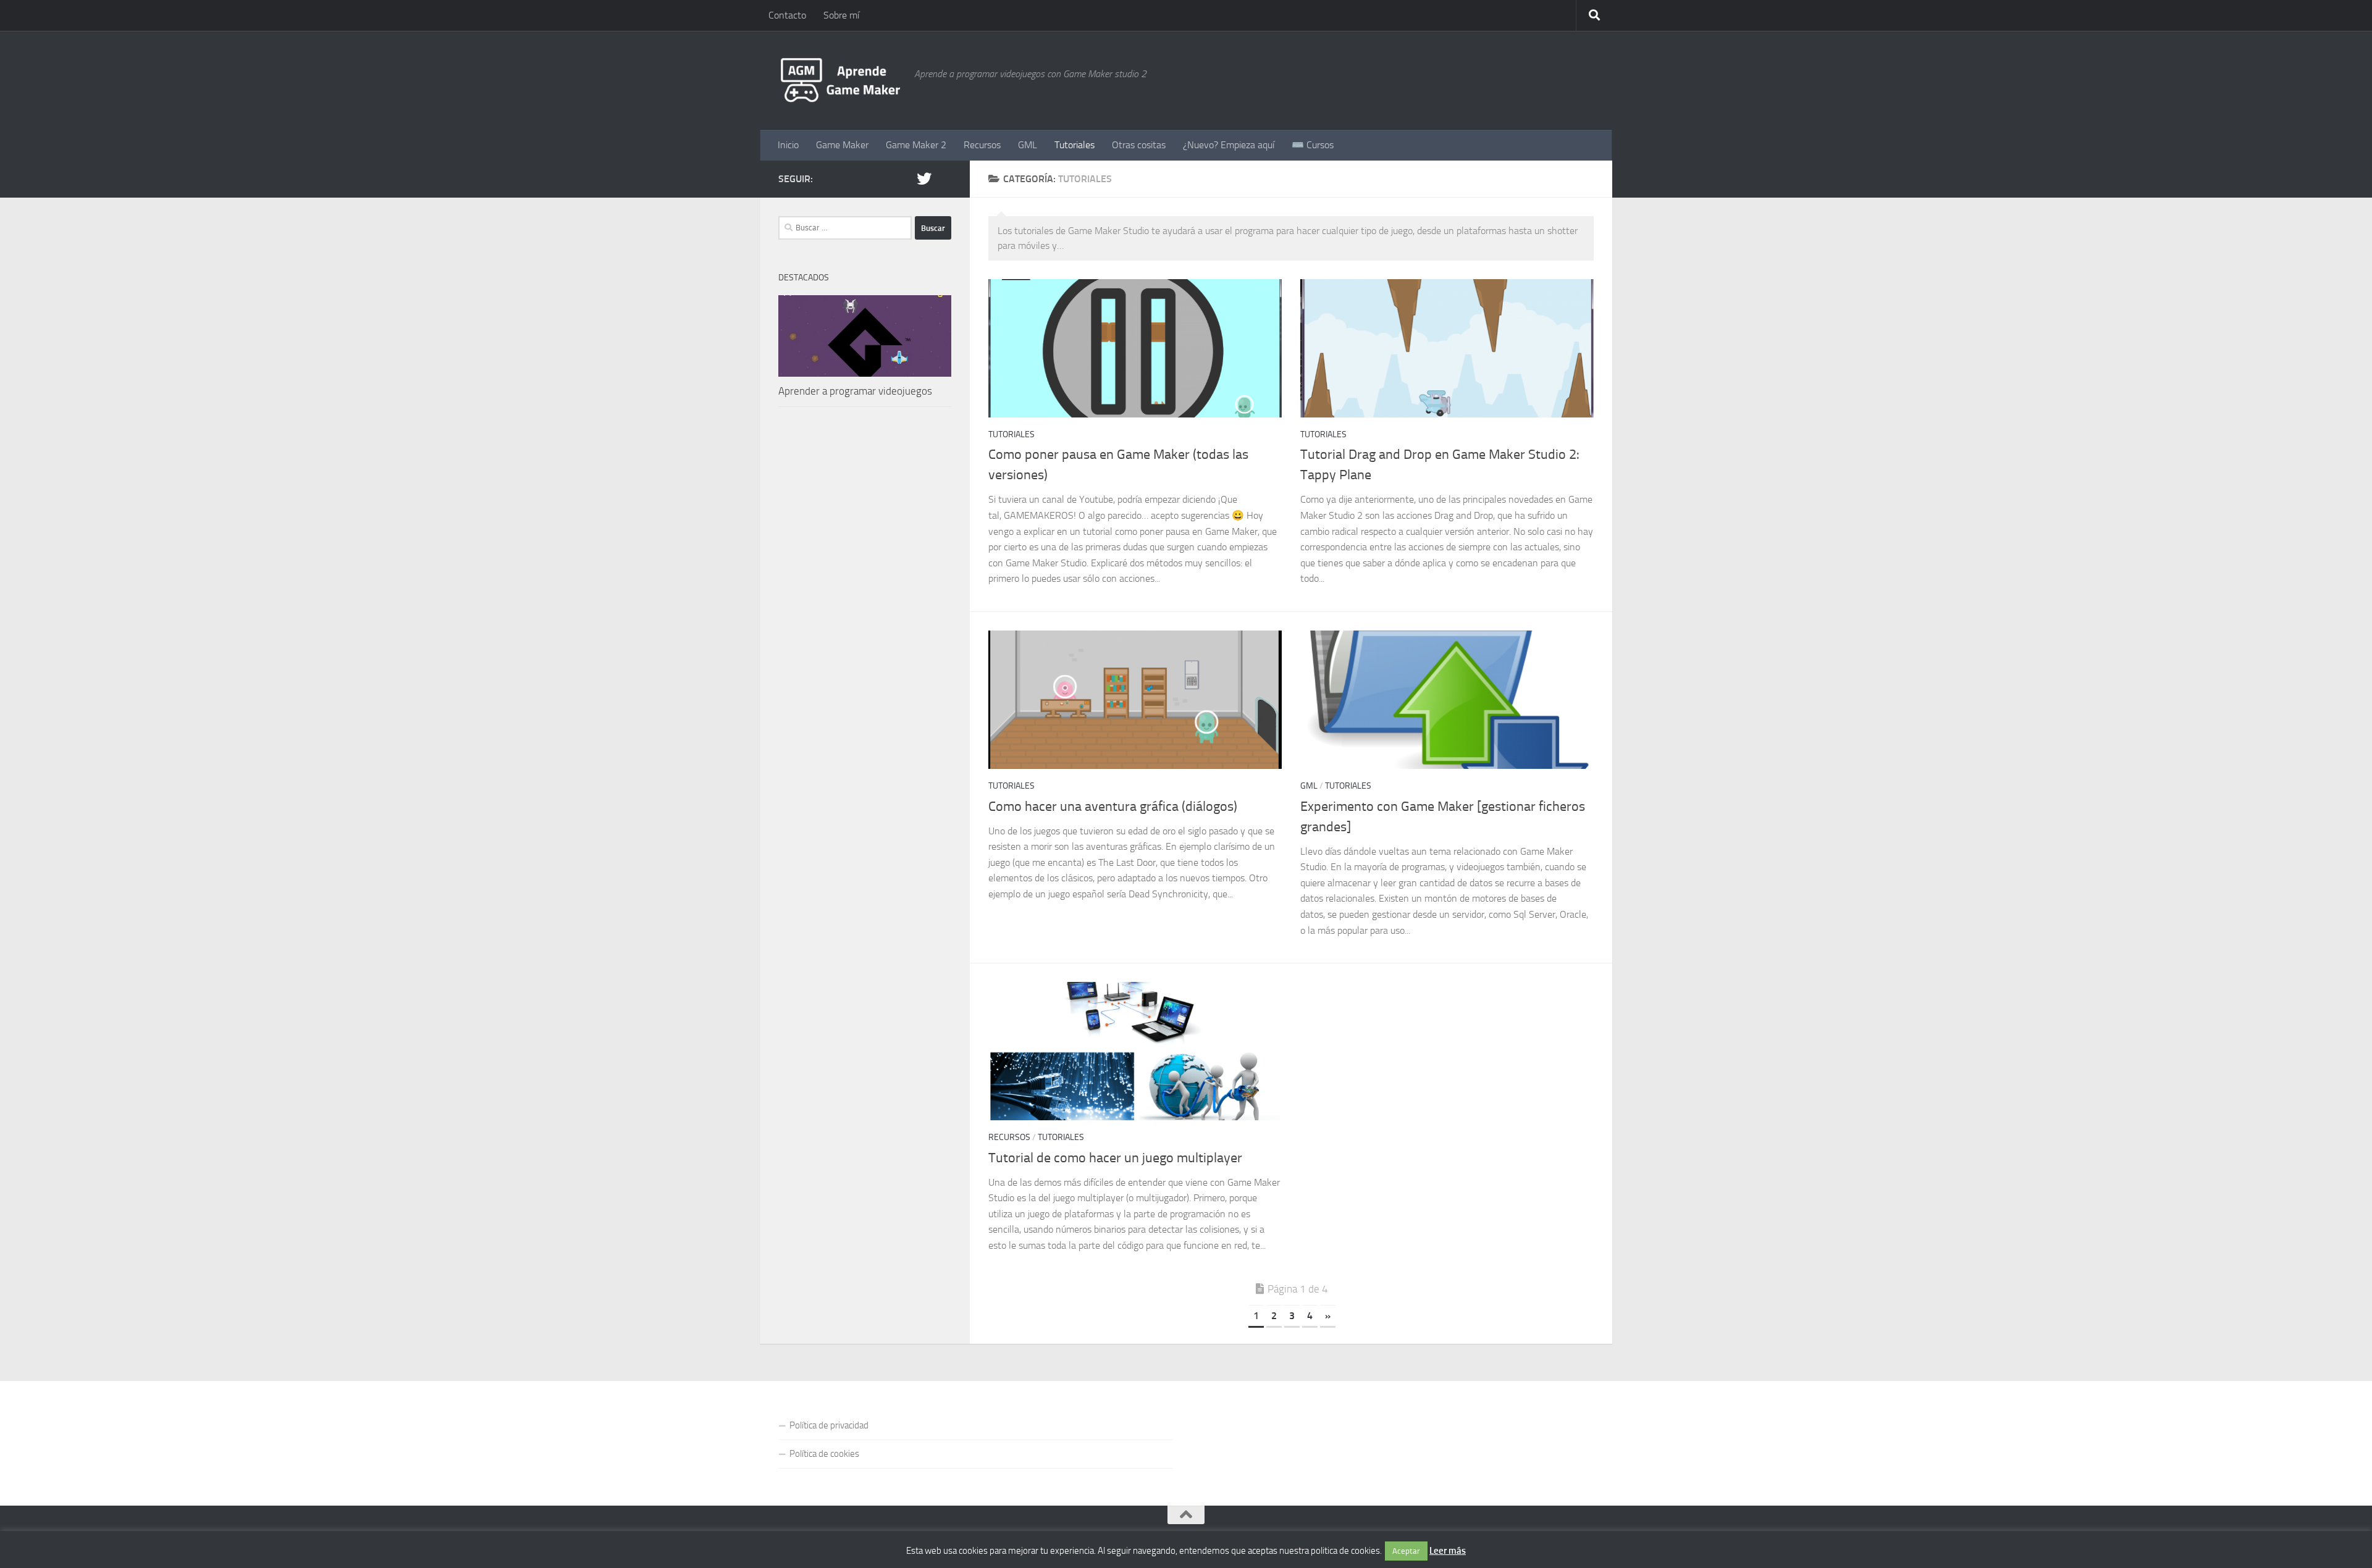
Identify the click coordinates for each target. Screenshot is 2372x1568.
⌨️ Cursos (1313, 145)
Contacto (787, 15)
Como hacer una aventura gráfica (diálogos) (1113, 807)
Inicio (788, 145)
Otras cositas (1139, 145)
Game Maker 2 (916, 145)
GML (1028, 145)
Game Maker (842, 145)
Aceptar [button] (1406, 1551)
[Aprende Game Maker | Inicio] (840, 80)
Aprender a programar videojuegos (855, 391)
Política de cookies (824, 1454)
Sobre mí (841, 15)
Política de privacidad (829, 1425)
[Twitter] (924, 178)
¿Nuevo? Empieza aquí (1229, 145)
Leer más (1448, 1551)
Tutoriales (1075, 145)
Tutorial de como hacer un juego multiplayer (1115, 1158)
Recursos (982, 145)
